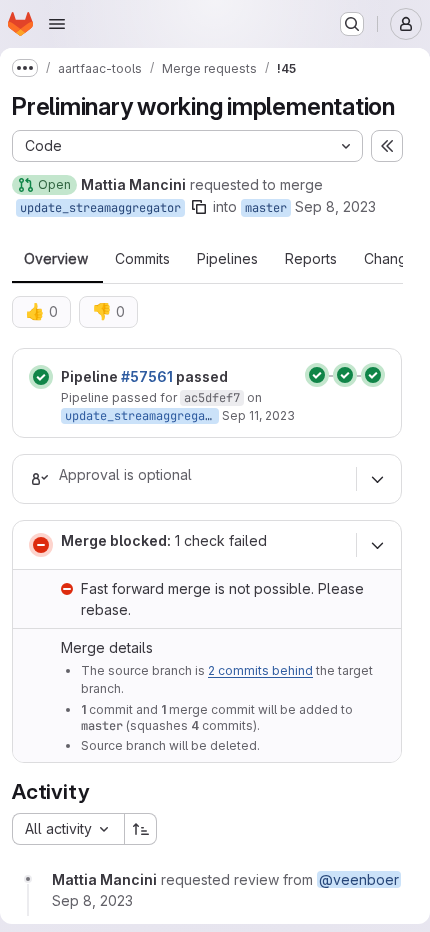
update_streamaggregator (100, 208)
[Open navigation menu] (57, 24)
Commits (142, 259)
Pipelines (227, 259)
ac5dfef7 (212, 398)
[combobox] (68, 829)
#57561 (147, 376)
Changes (393, 259)
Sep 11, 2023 (258, 415)
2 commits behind (260, 670)
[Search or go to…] (352, 24)
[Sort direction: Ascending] (141, 829)
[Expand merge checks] (377, 545)
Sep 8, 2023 (335, 206)
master (266, 208)
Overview (56, 259)
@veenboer (359, 879)
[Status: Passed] (41, 377)
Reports (311, 259)
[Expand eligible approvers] (377, 479)
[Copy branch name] (199, 207)
